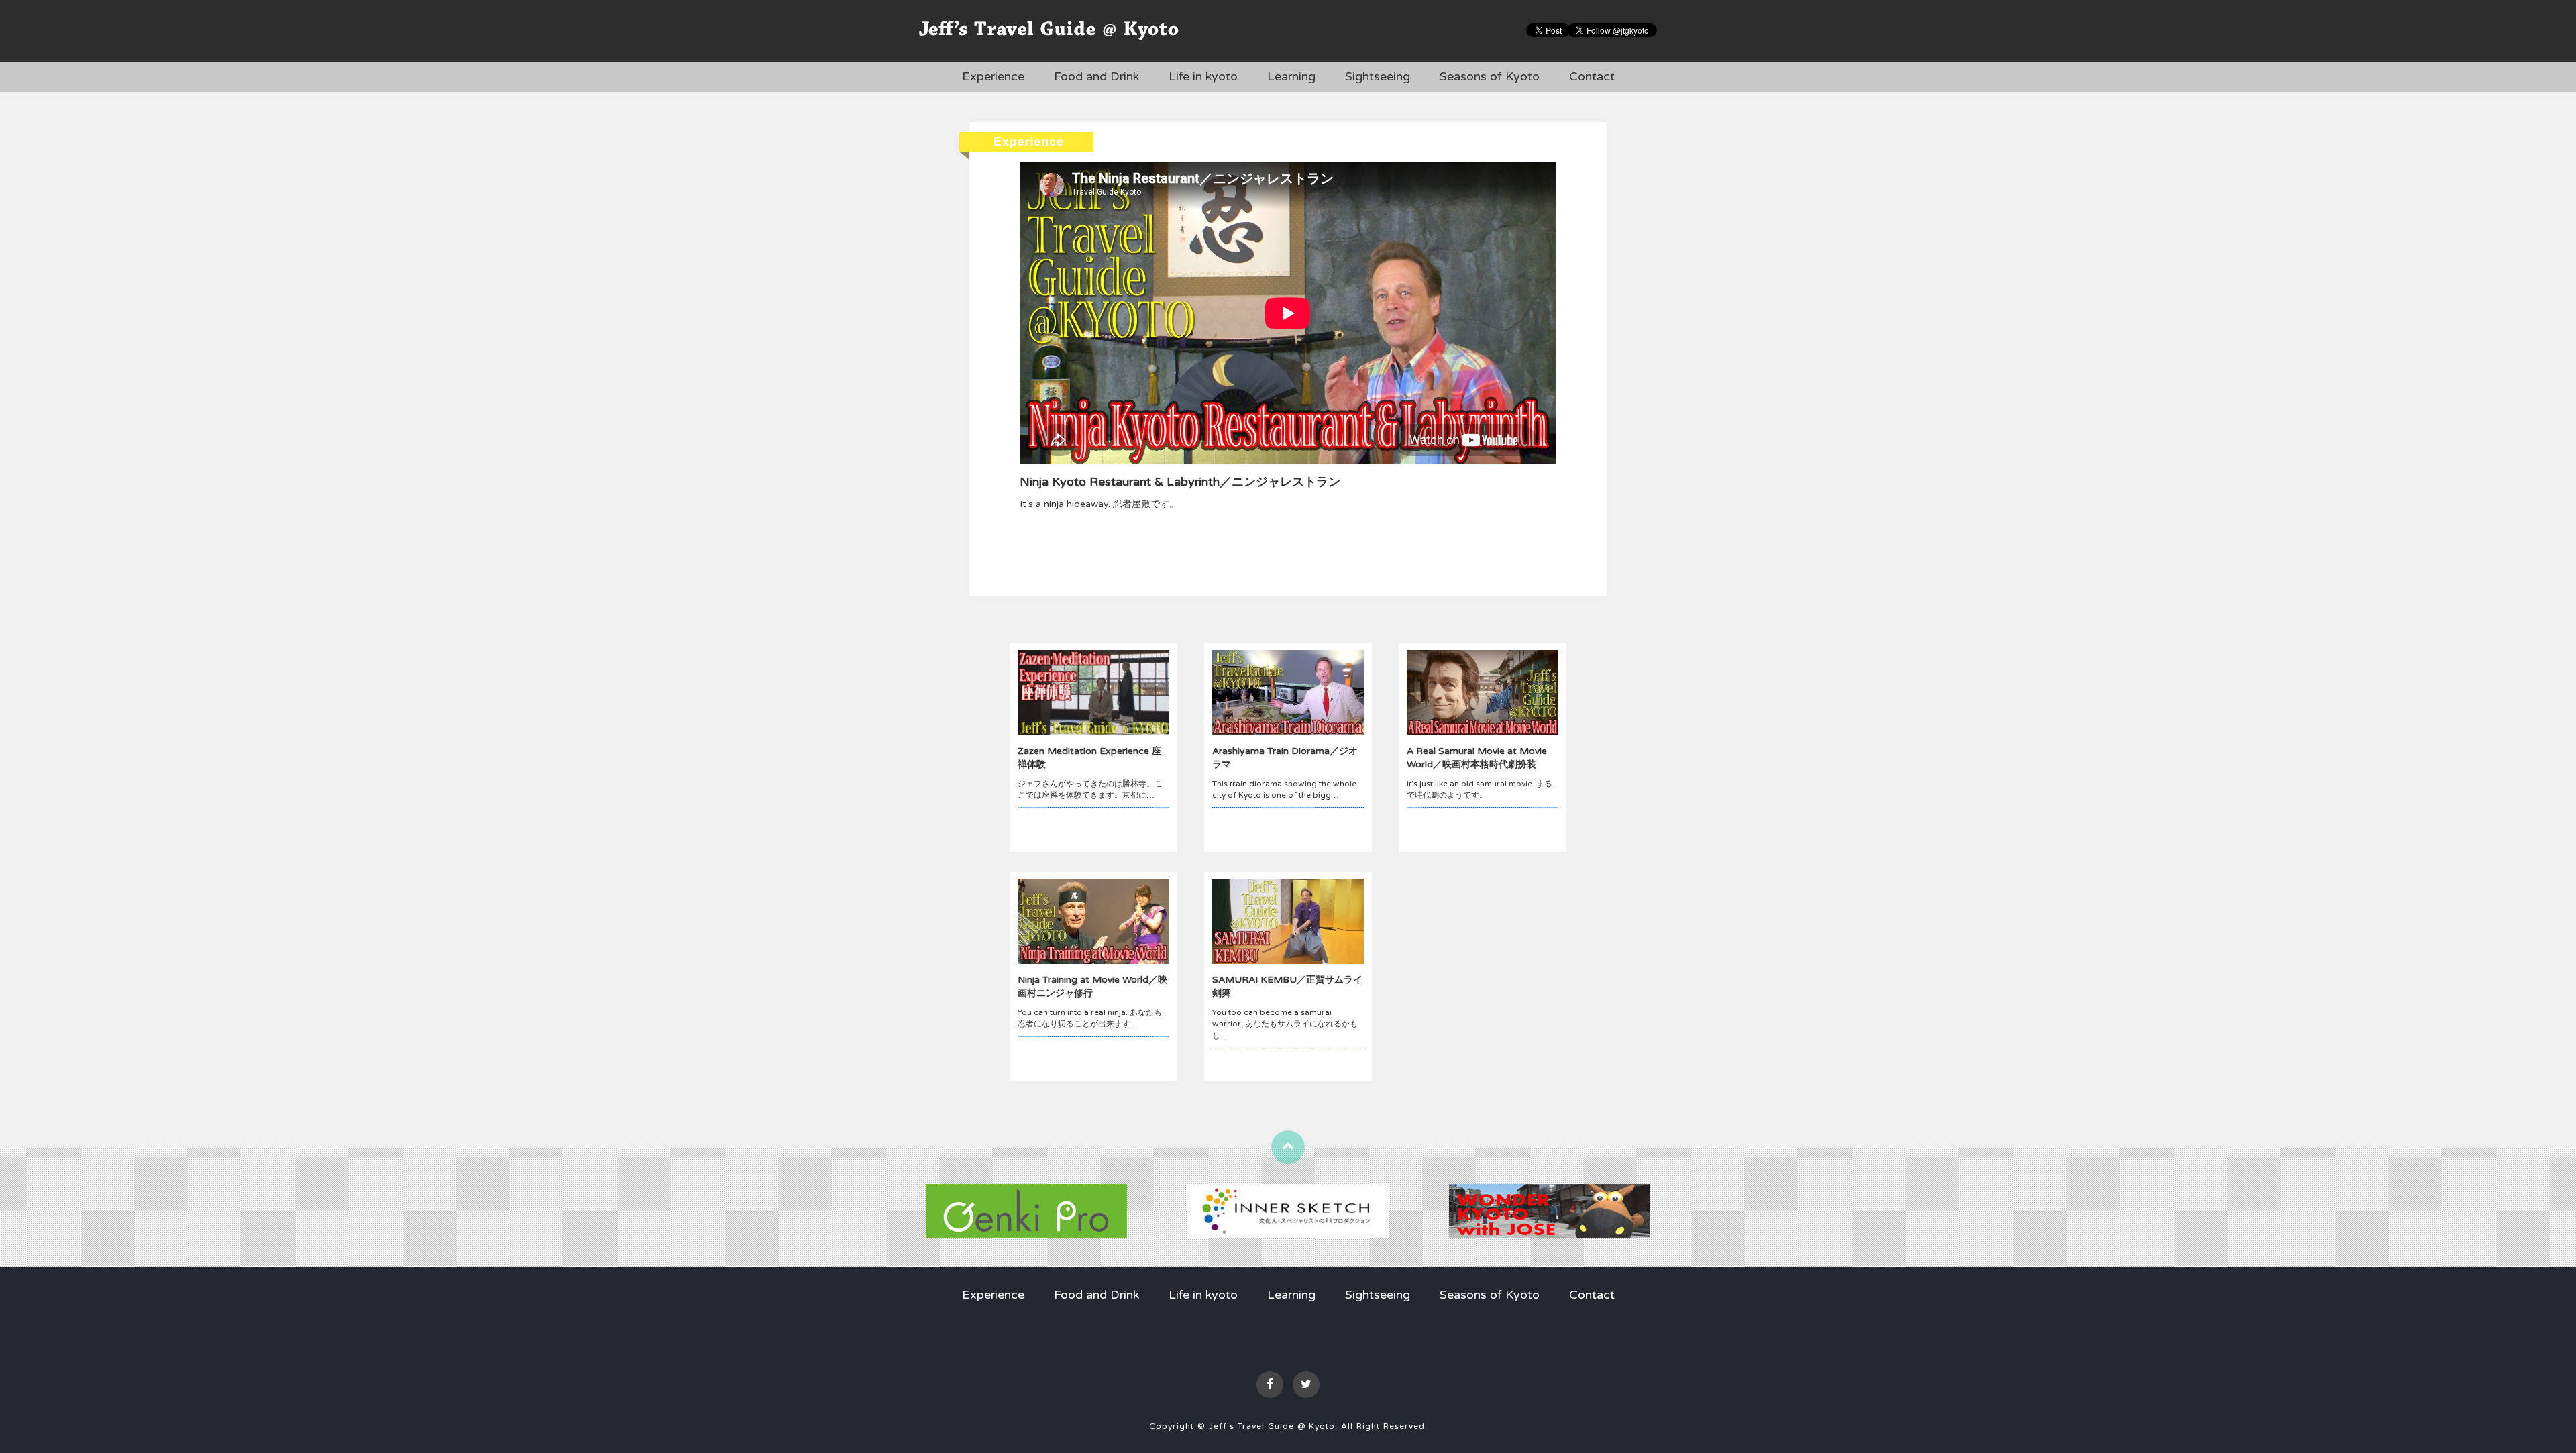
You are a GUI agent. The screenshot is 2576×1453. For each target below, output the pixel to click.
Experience (993, 76)
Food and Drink (1096, 76)
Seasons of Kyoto (1490, 76)
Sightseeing (1378, 76)
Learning (1291, 76)
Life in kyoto (1203, 76)
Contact (1592, 76)
